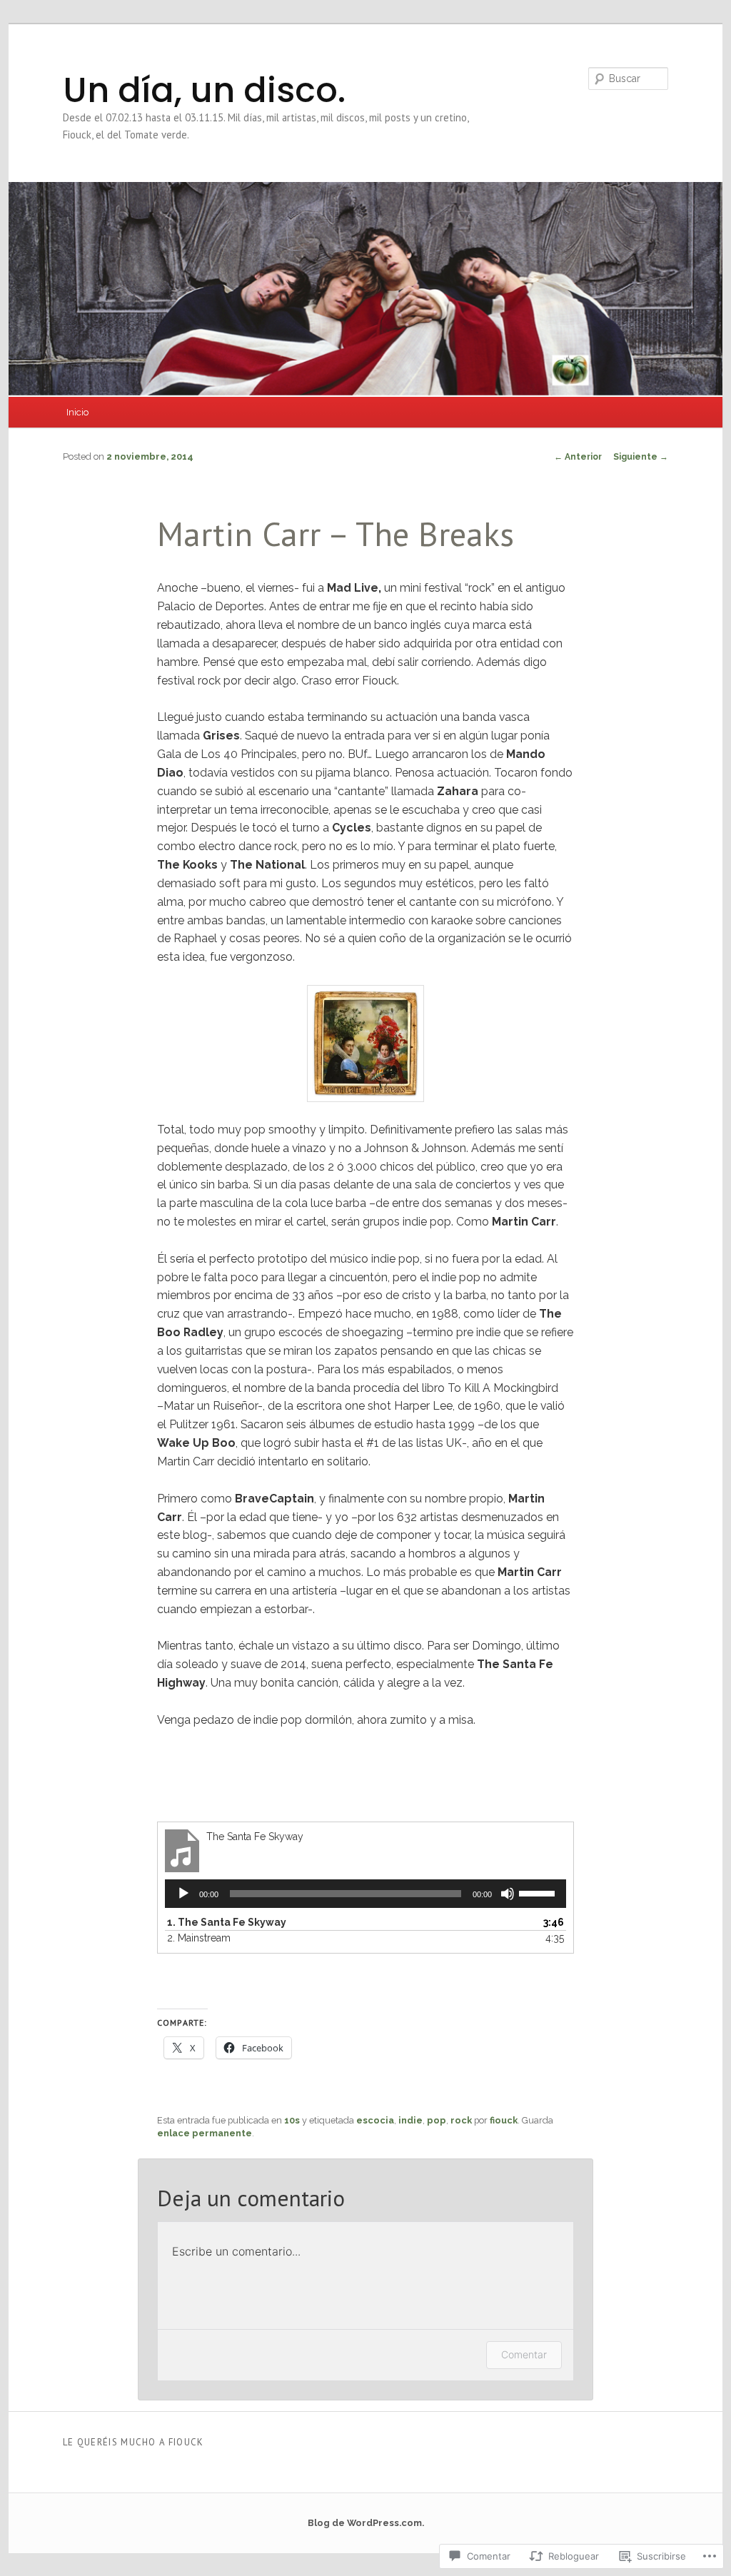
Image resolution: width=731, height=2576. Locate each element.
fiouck (504, 2120)
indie (410, 2120)
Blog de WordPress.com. (366, 2523)
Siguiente (641, 457)
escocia (375, 2120)
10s (292, 2120)
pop (437, 2120)
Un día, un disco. (204, 90)
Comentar (524, 2354)
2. (199, 1938)
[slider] (539, 1892)
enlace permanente (205, 2133)
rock (461, 2120)
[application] (365, 1894)
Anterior (578, 457)
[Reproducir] (183, 1894)
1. (227, 1922)
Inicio (77, 412)
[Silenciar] (508, 1894)
